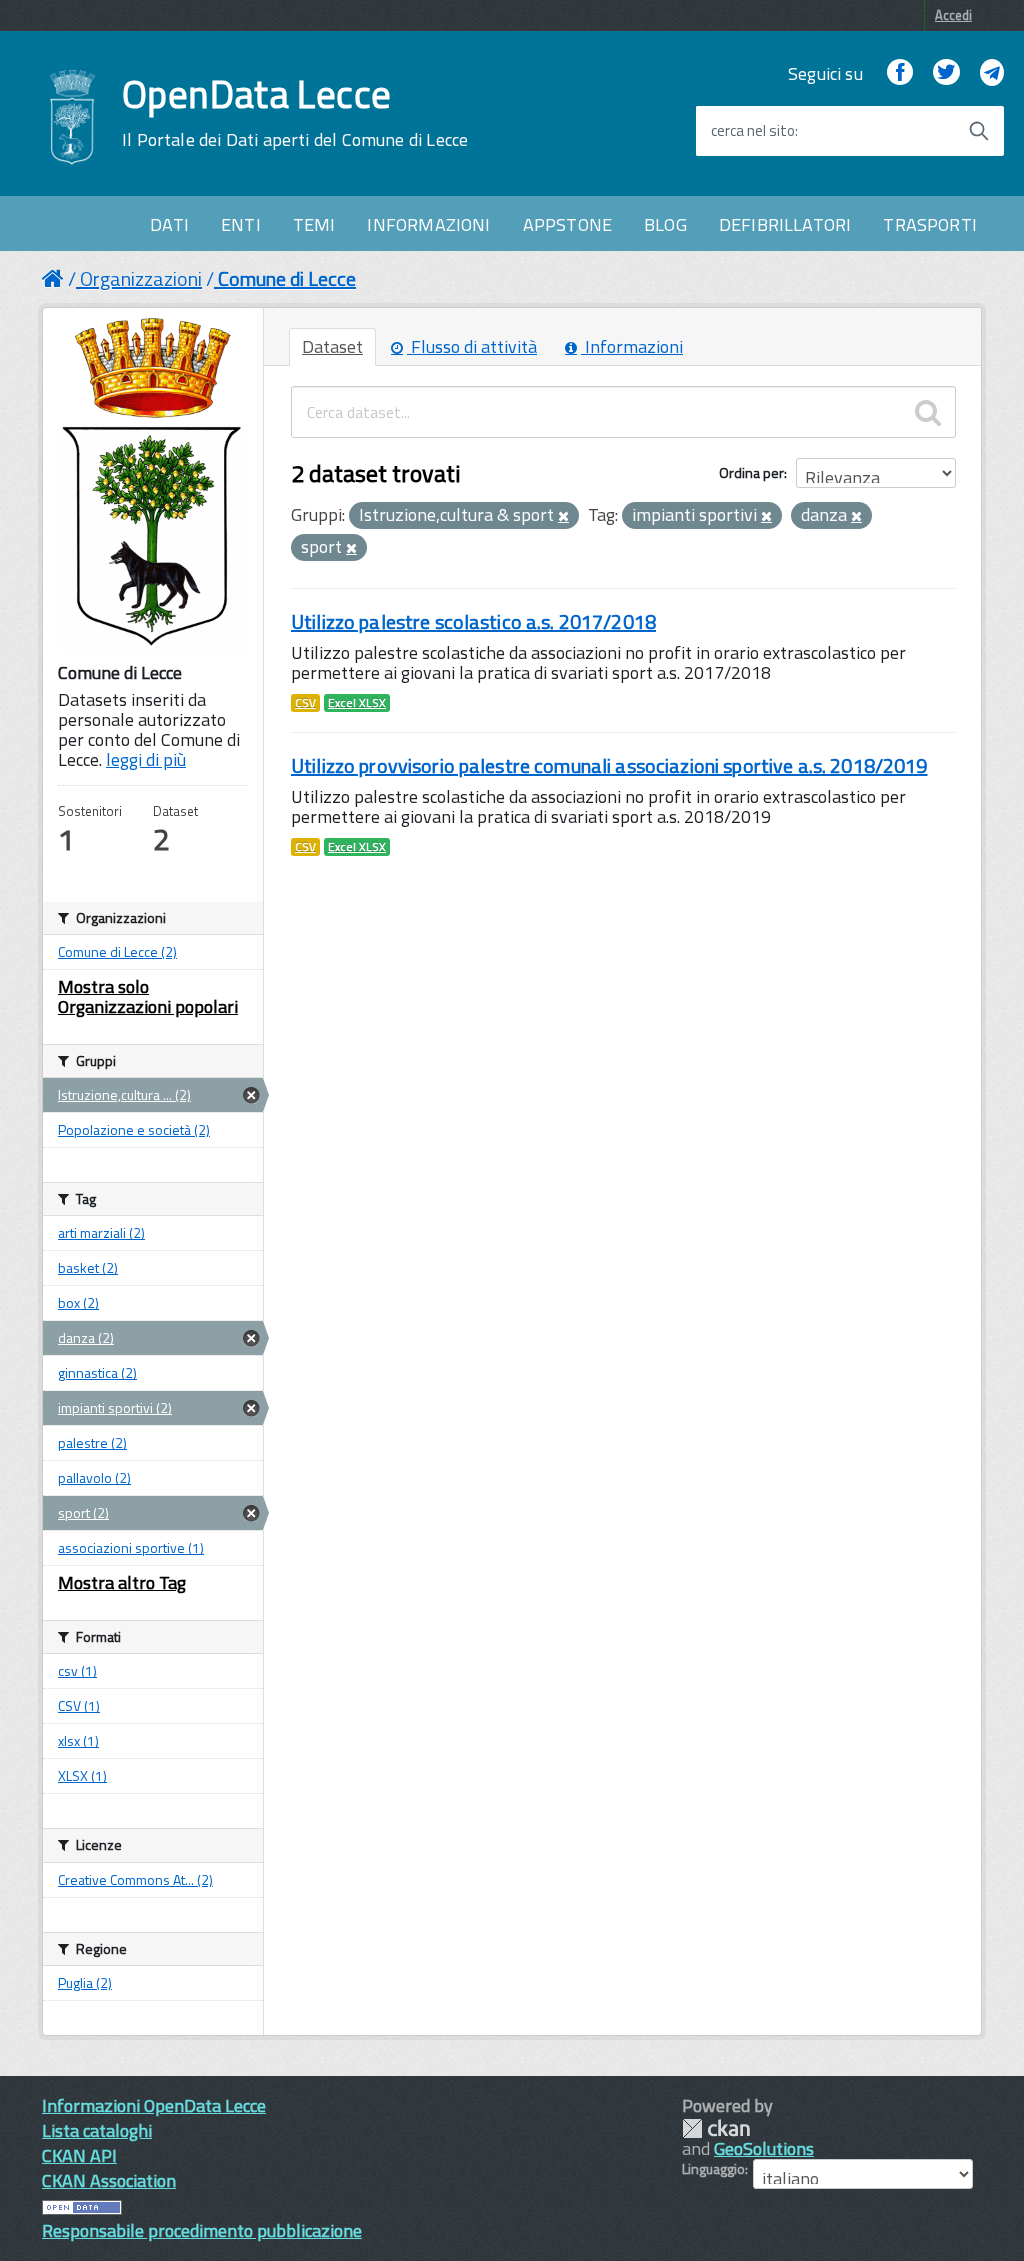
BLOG (665, 224)
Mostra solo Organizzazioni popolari (148, 996)
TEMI (314, 224)
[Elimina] (563, 517)
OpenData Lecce (295, 113)
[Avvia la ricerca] (979, 131)
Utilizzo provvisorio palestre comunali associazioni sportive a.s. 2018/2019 (609, 765)
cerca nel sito (753, 131)
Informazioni (632, 346)
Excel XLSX (357, 703)
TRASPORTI (930, 224)
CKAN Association (109, 2180)
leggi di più (146, 759)
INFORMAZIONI (428, 224)
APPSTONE (567, 224)
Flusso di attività (472, 346)
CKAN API (79, 2155)
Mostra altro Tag (122, 1582)
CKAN (716, 2128)
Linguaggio (713, 2169)
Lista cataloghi (97, 2130)
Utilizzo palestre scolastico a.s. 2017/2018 (473, 621)
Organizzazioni (141, 278)
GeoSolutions (764, 2148)
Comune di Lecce (287, 278)
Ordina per (751, 472)
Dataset (332, 346)
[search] (928, 412)
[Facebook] (900, 73)
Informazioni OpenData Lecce (154, 2105)
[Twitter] (946, 73)
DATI (169, 224)
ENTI (241, 224)
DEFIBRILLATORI (785, 224)
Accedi (953, 15)
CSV (305, 703)
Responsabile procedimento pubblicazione (202, 2230)
